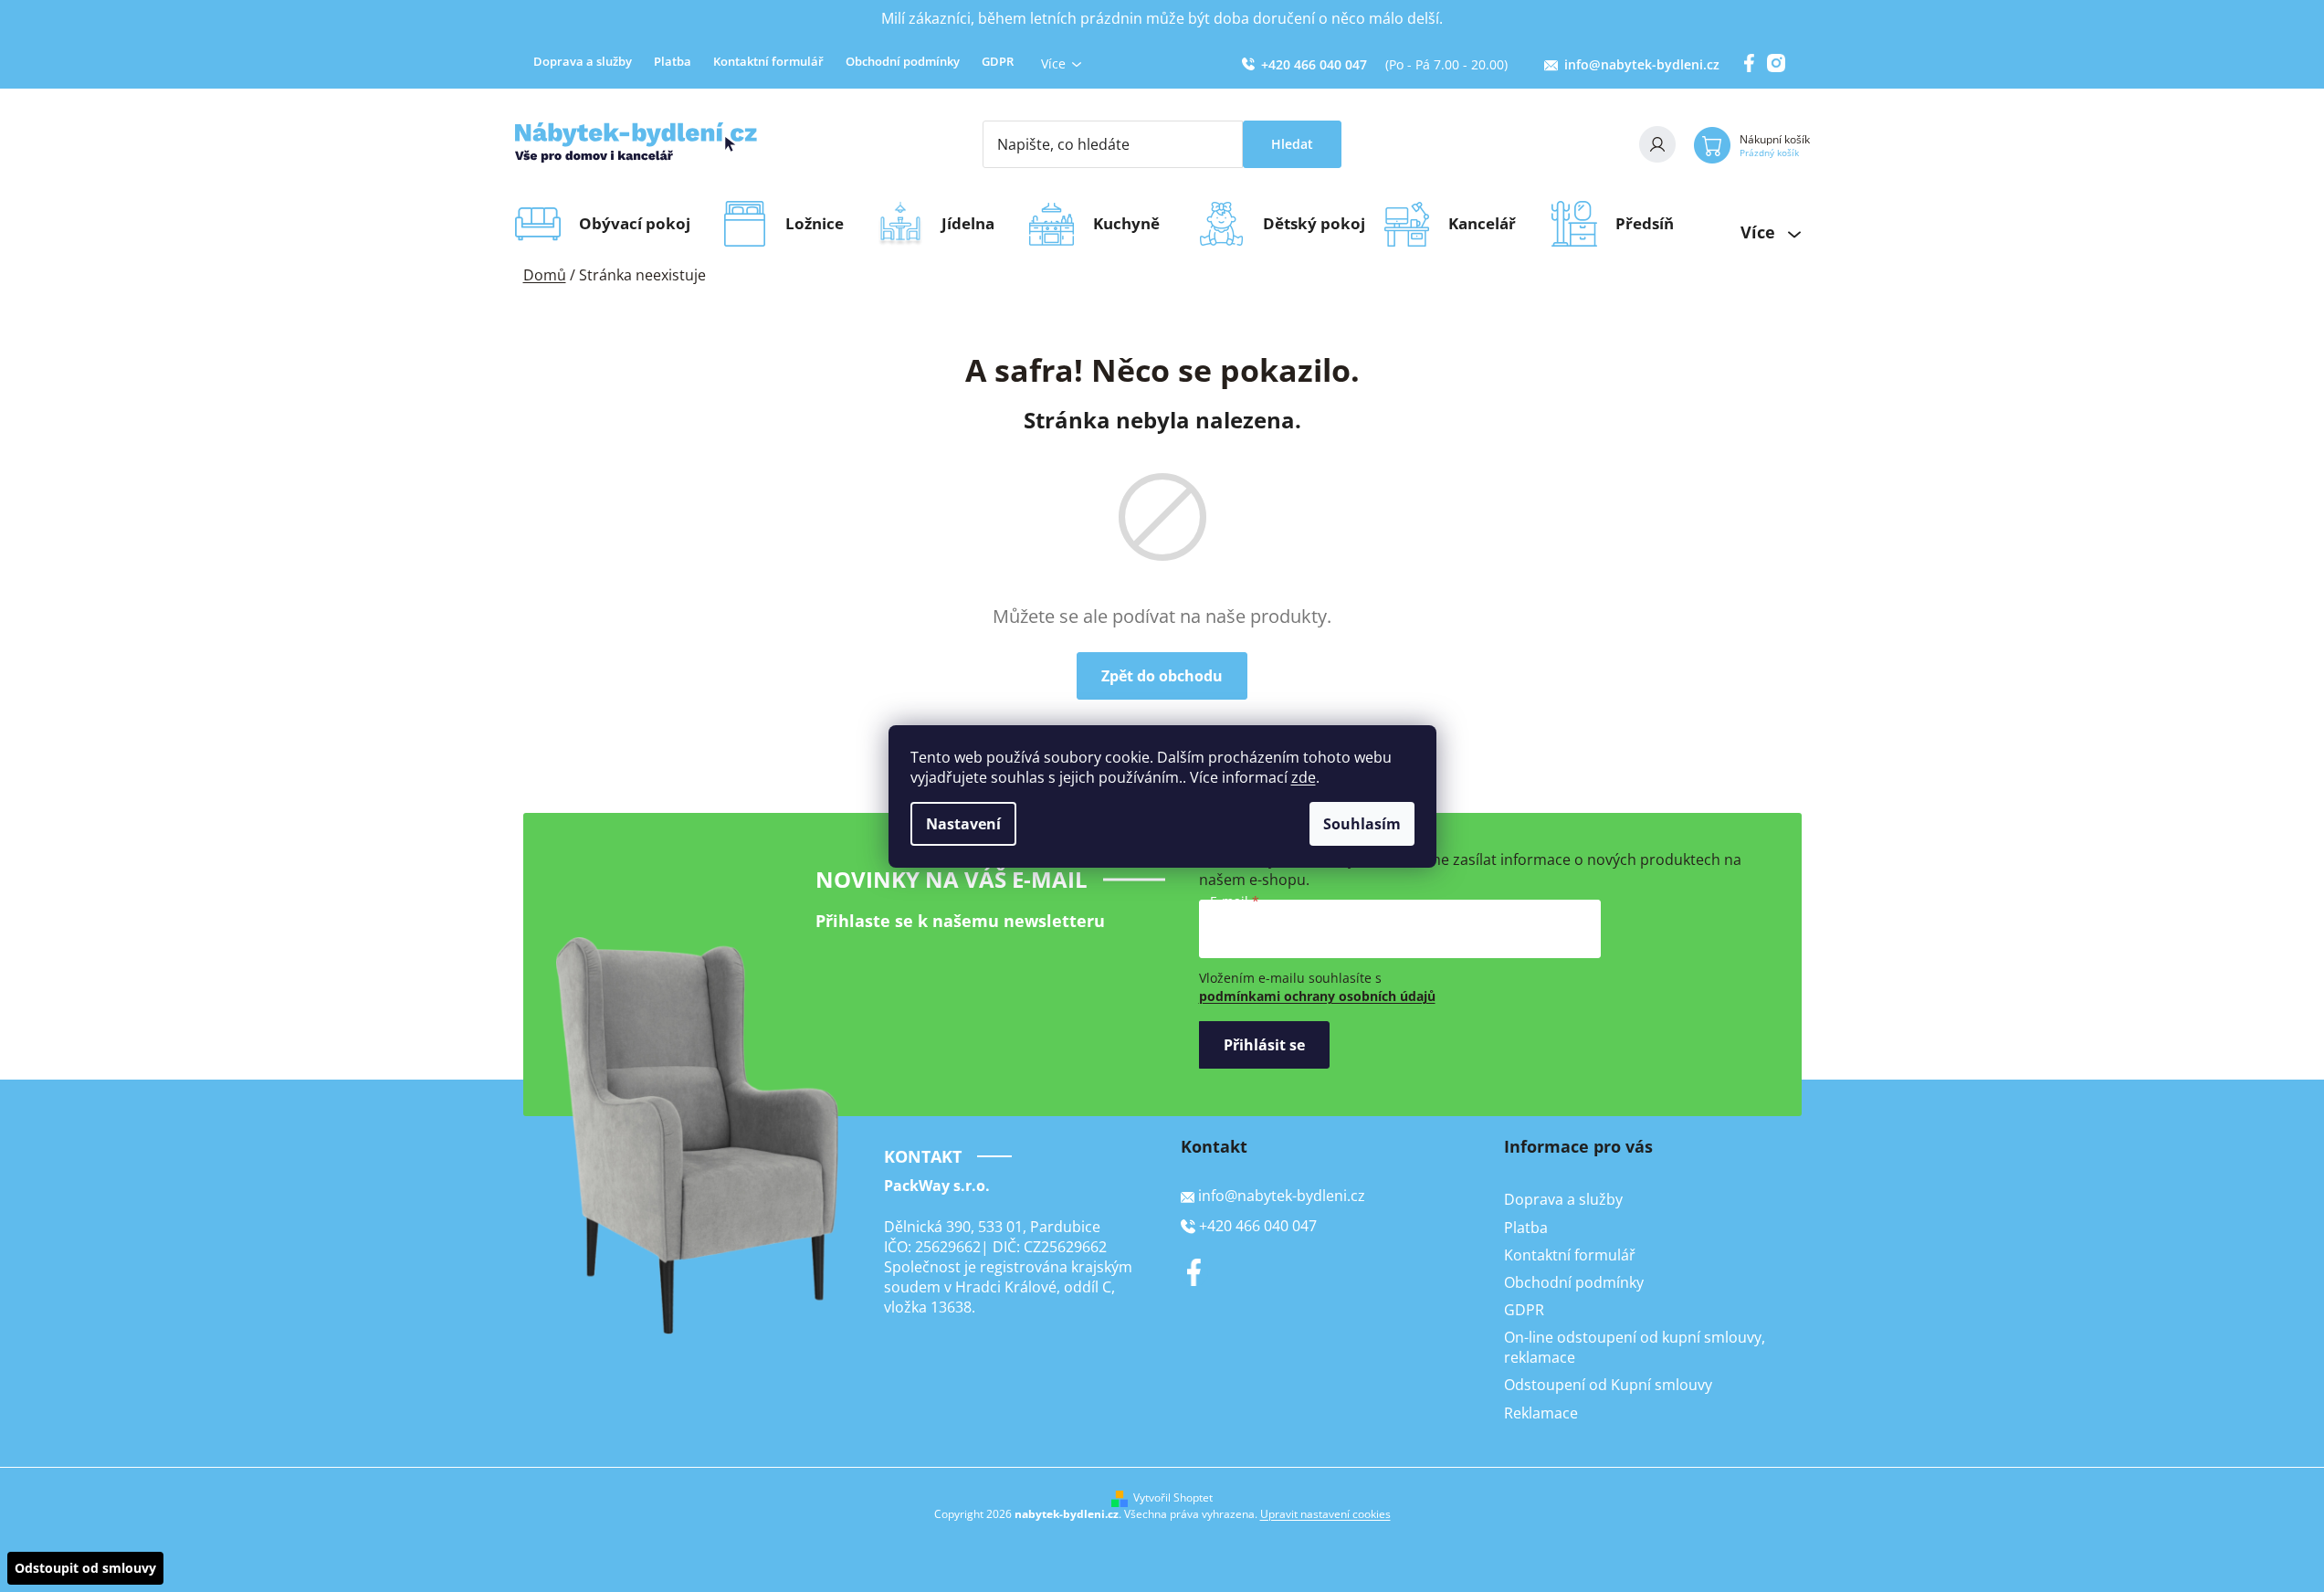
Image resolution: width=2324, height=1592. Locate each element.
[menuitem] (641, 224)
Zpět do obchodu (1162, 676)
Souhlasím (1362, 824)
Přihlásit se (1264, 1045)
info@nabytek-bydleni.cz (1642, 64)
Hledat (1292, 144)
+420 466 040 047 (1314, 64)
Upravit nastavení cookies (1325, 1514)
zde (1304, 777)
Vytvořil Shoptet (1173, 1498)
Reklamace (1541, 1413)
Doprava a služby (583, 61)
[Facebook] (1194, 1272)
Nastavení (963, 824)
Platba (673, 61)
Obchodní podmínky (903, 61)
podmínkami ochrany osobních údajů (1317, 996)
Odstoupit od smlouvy (85, 1568)
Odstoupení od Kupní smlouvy (1608, 1385)
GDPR (998, 61)
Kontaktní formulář (768, 61)
